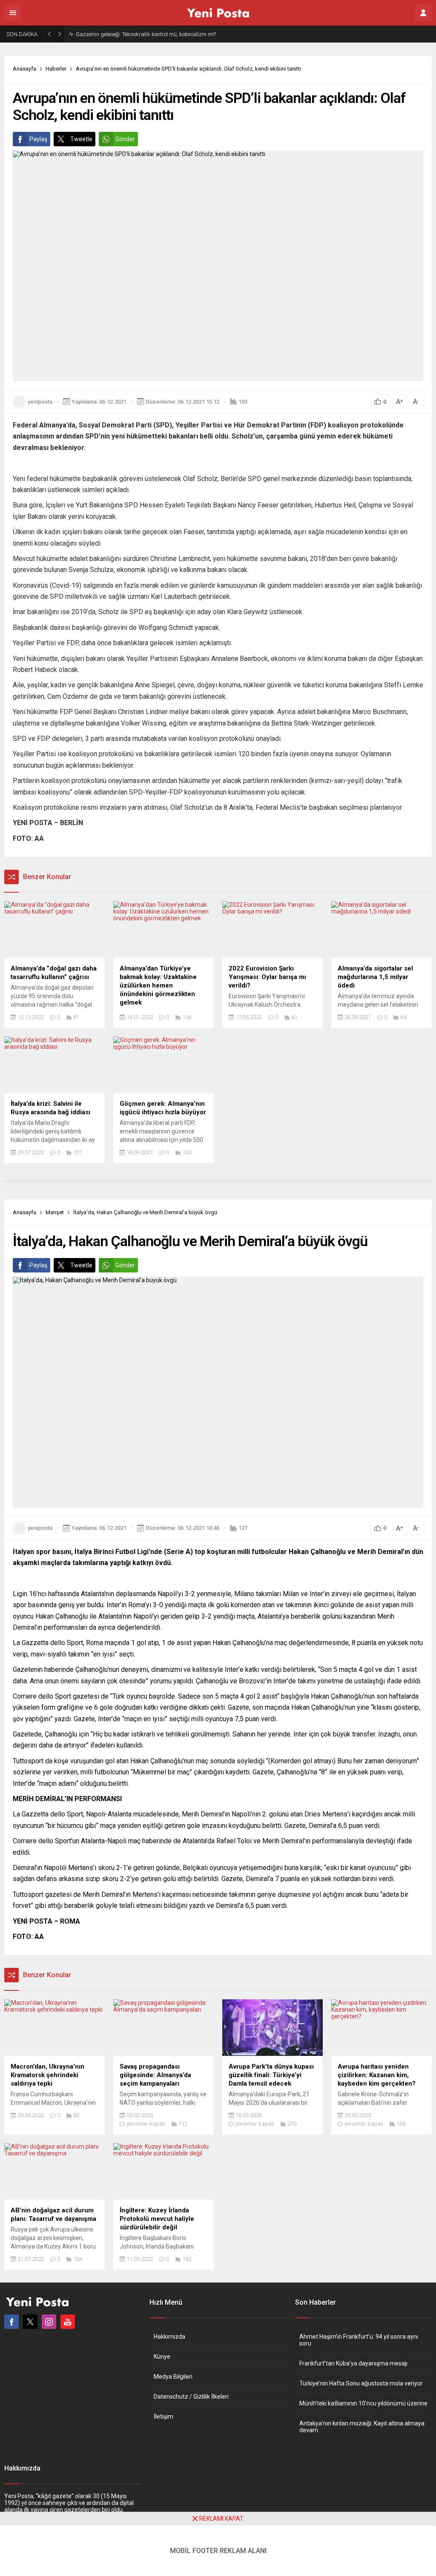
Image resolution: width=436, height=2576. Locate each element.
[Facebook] (11, 2322)
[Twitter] (30, 2322)
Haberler (56, 69)
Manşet (55, 1212)
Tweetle (81, 139)
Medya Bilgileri (173, 2377)
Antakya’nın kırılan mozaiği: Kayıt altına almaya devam (362, 2427)
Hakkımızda (169, 2337)
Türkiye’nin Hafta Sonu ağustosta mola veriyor (361, 2383)
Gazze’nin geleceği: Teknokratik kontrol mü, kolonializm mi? (146, 34)
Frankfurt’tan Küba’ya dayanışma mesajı (353, 2363)
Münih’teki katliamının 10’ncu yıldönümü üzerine (363, 2403)
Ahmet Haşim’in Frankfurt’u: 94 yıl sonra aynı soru (359, 2340)
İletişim (163, 2417)
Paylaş (38, 139)
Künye (162, 2357)
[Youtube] (68, 2322)
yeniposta (40, 402)
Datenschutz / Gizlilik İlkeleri (191, 2397)
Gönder (125, 139)
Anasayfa (24, 69)
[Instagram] (49, 2322)
